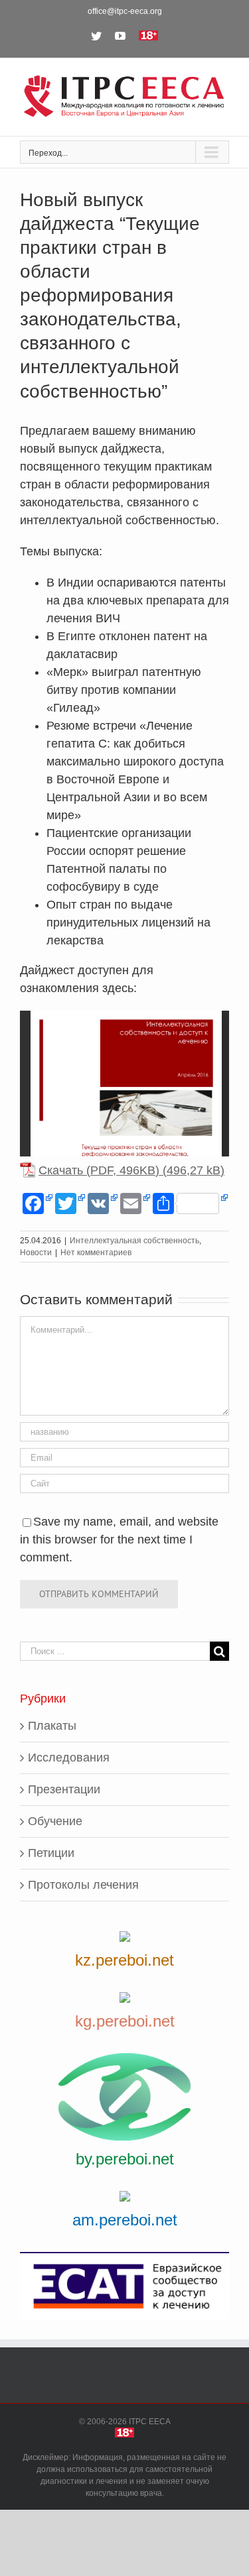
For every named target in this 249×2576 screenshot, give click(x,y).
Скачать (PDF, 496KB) (99, 1170)
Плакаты (52, 1726)
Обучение (55, 1821)
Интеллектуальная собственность (134, 1241)
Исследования (69, 1758)
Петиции (51, 1853)
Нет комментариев (96, 1253)
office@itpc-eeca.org (125, 11)
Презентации (64, 1789)
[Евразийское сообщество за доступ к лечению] (124, 2286)
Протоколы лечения (83, 1885)
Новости (36, 1253)
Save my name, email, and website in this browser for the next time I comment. (119, 1540)
